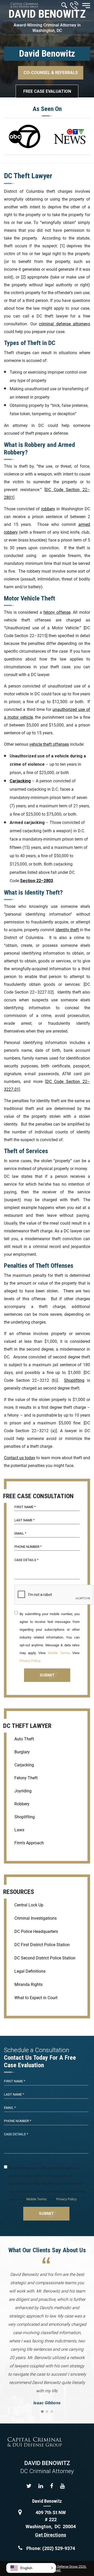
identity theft (67, 930)
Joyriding (23, 1791)
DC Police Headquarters (36, 1931)
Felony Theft (26, 1778)
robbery (48, 509)
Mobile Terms (59, 1653)
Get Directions (51, 2535)
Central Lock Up (29, 1905)
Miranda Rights (28, 1984)
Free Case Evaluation (47, 91)
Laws (19, 1830)
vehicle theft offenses (49, 744)
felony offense (57, 612)
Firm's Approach (29, 1843)
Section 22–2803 (37, 881)
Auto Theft (24, 1739)
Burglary (22, 1752)
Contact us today (20, 1458)
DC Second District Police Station (45, 1958)
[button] (31, 2568)
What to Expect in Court (36, 1998)
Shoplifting (74, 1380)
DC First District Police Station (42, 1945)
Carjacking (24, 1765)
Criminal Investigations (36, 1918)
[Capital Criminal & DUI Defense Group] (24, 5)
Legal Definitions (30, 1971)
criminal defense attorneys (64, 324)
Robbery (22, 1804)
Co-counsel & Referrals (51, 73)
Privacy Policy (30, 1661)
